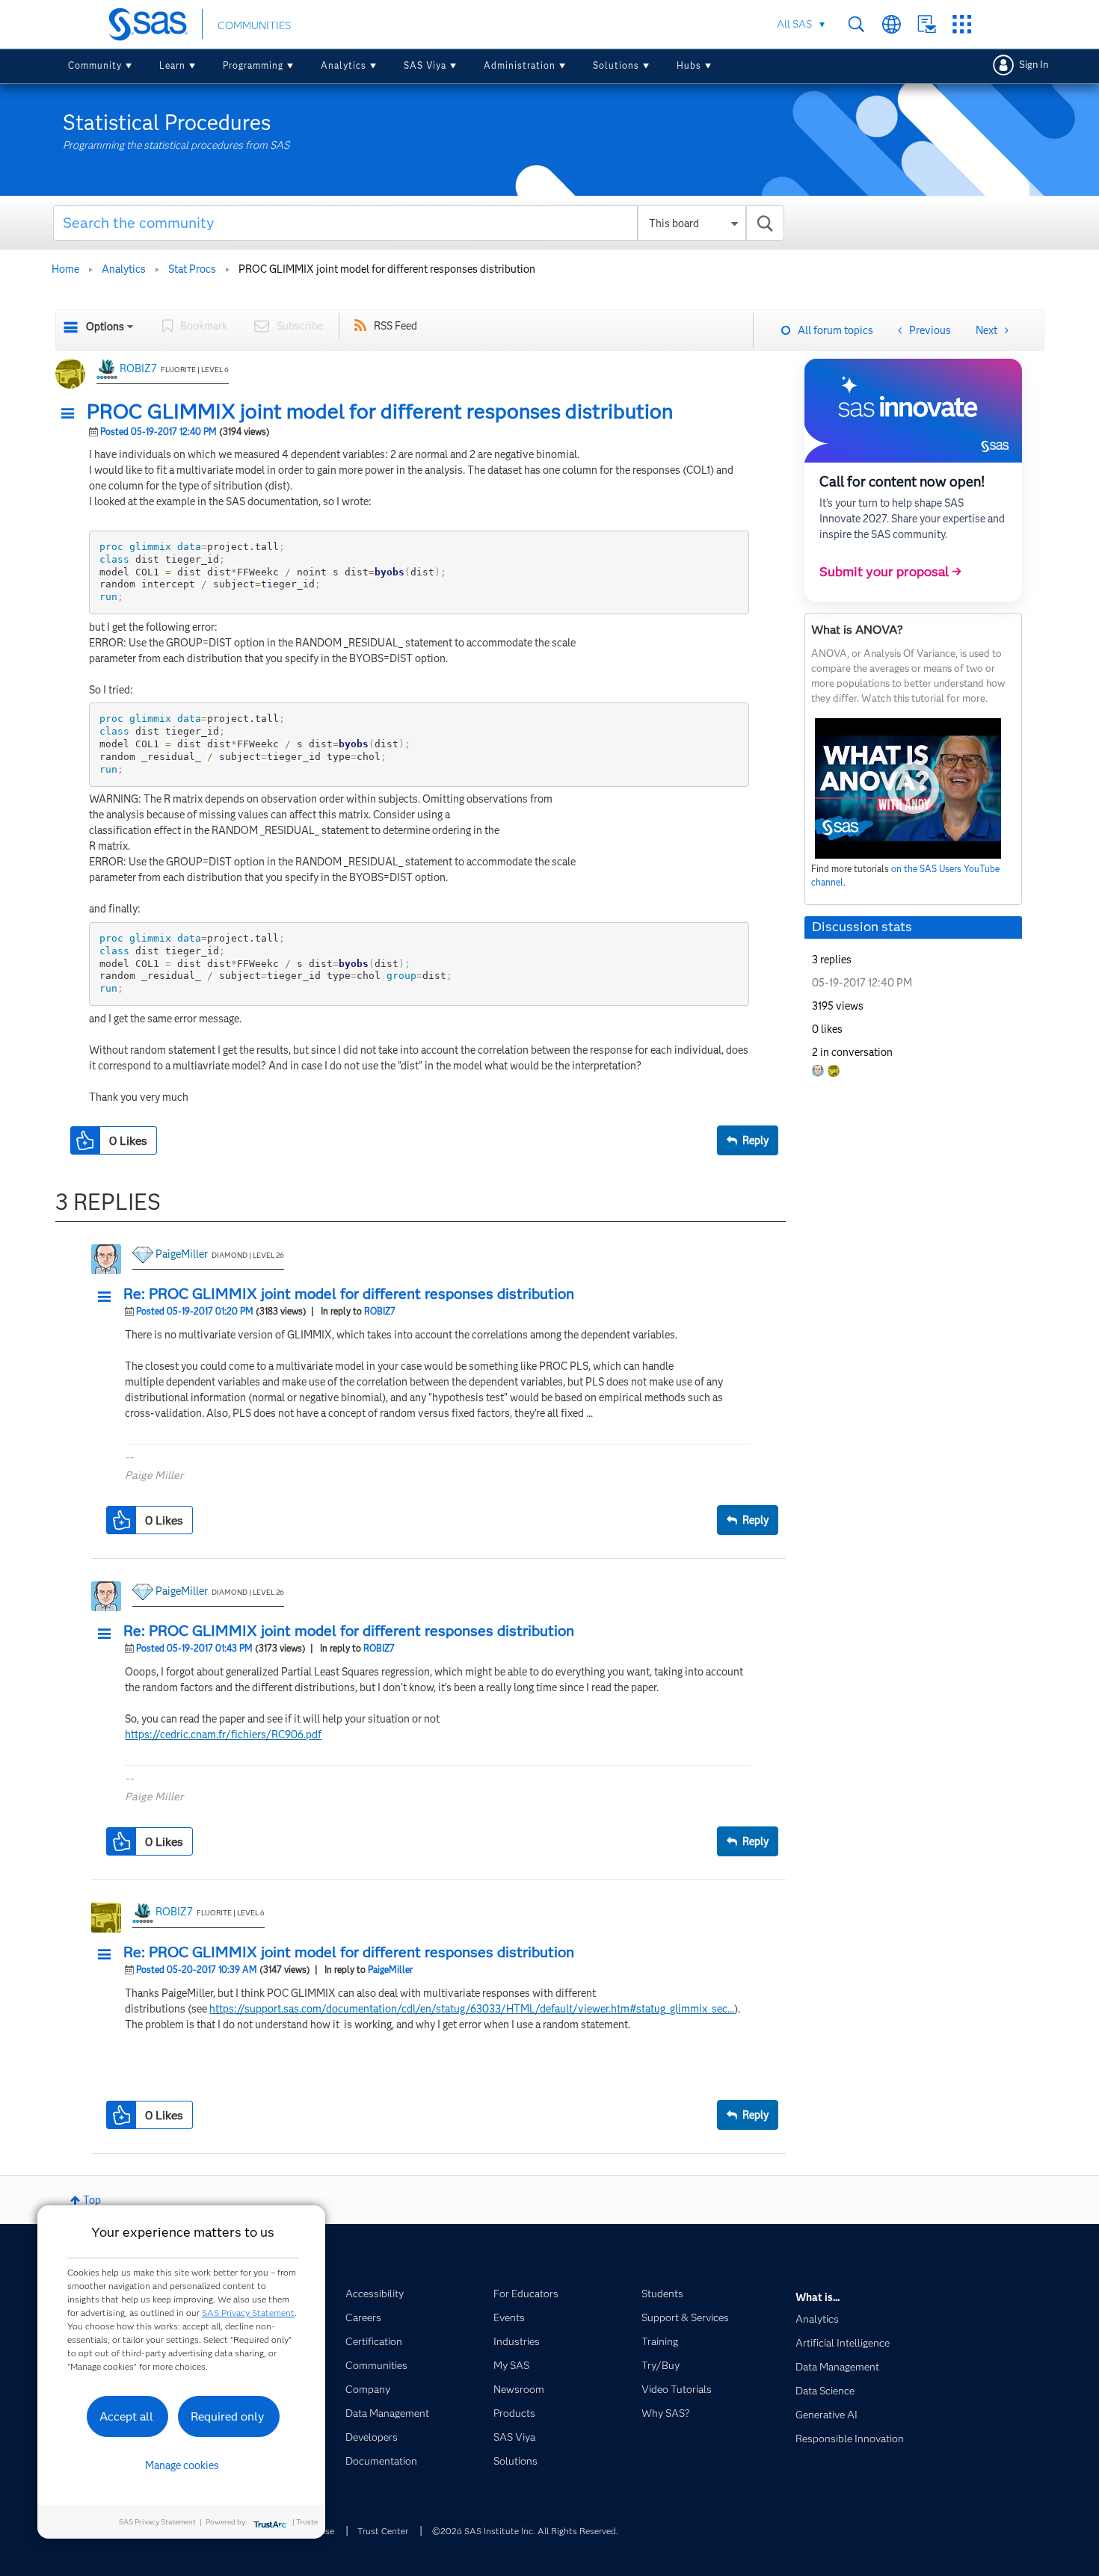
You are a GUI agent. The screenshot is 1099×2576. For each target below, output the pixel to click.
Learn (172, 65)
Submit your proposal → (890, 572)
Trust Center (383, 2531)
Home (65, 269)
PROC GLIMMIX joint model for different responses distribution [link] (387, 269)
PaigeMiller (182, 1254)
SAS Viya (425, 65)
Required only (228, 2416)
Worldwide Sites (892, 24)
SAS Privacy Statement (248, 2313)
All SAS (794, 24)
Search (856, 24)
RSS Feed (395, 326)
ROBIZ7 (138, 368)
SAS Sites (962, 24)
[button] (72, 414)
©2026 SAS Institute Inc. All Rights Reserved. (525, 2531)
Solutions (616, 65)
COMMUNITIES (254, 25)
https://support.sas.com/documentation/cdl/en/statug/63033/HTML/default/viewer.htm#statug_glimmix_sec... (472, 2009)
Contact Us (927, 24)
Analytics (344, 65)
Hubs (689, 65)
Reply (755, 1140)
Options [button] (105, 327)
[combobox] (419, 223)
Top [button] (92, 2200)
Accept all (126, 2416)
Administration (520, 65)
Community (95, 65)
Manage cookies (182, 2465)
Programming (253, 65)
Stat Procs (192, 269)
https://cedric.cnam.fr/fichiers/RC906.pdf (223, 1735)
